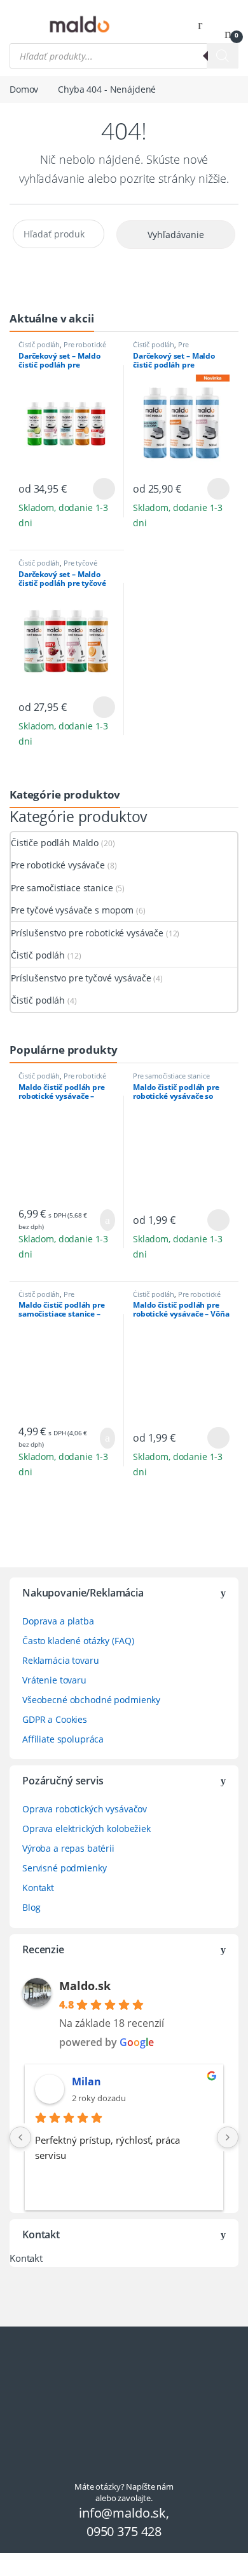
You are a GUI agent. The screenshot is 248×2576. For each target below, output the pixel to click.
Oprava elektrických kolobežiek (86, 1829)
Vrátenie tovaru (54, 1680)
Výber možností (96, 489)
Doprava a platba (58, 1621)
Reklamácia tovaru (61, 1660)
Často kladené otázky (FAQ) (78, 1641)
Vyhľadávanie (176, 235)
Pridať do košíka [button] (102, 1220)
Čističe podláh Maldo (55, 843)
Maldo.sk (85, 1986)
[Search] (223, 56)
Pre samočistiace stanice (165, 348)
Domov (24, 89)
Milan (86, 2081)
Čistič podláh (39, 344)
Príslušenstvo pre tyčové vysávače (81, 978)
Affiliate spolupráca (63, 1739)
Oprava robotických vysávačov (85, 1809)
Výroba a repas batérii (68, 1848)
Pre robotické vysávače (58, 865)
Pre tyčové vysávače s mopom (58, 567)
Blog (31, 1907)
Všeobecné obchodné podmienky (91, 1700)
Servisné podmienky (64, 1868)
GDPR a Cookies (55, 1719)
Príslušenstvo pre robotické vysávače (87, 933)
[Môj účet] (205, 24)
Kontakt (38, 1888)
